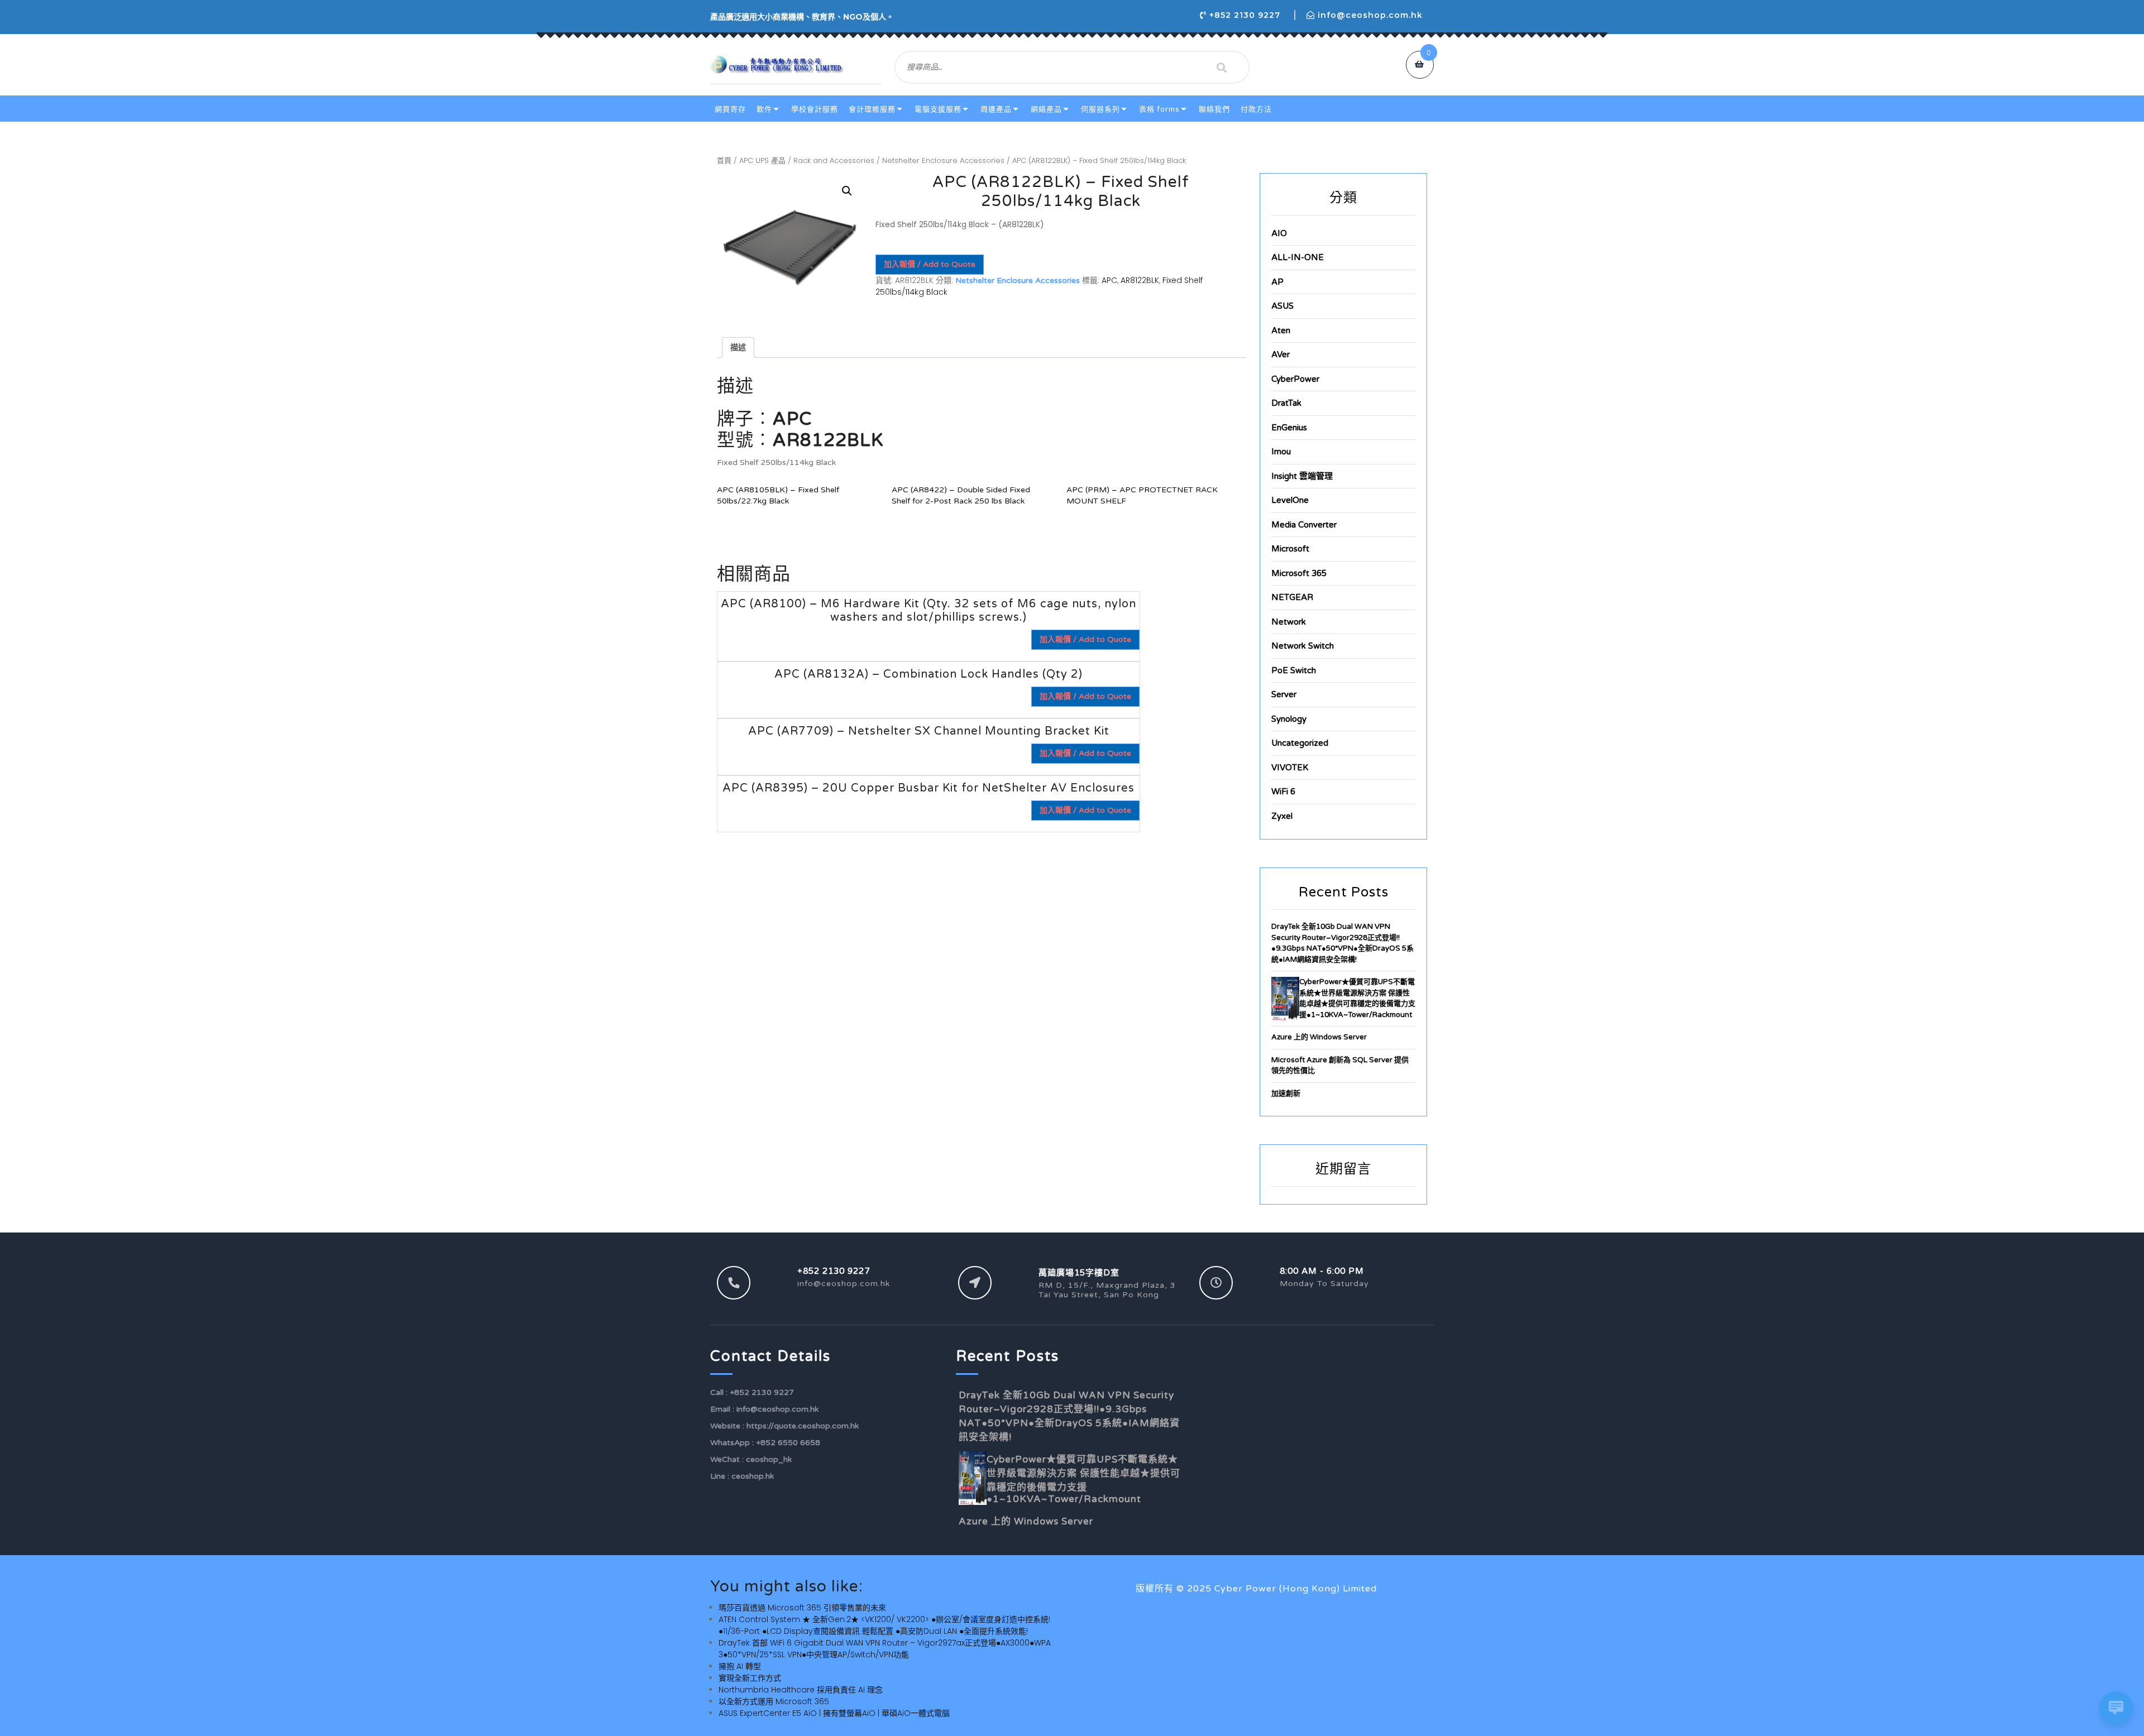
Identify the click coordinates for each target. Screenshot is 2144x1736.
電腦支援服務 (938, 109)
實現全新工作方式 (750, 1678)
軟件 (764, 109)
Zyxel (1282, 816)
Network (1289, 622)
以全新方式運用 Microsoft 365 (774, 1701)
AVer (1281, 354)
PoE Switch (1294, 670)
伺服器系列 (1100, 109)
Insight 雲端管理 (1302, 476)
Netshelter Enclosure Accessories (943, 160)
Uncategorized (1300, 743)
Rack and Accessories (834, 160)
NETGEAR (1292, 597)
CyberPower (1295, 379)
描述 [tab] (738, 347)
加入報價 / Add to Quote (930, 264)
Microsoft (1290, 549)
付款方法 (1256, 109)
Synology (1289, 719)
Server (1284, 694)
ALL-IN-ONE (1298, 257)
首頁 (724, 160)
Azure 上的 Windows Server (1319, 1037)
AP (1277, 282)
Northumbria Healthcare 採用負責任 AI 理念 (801, 1690)
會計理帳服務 (872, 109)
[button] (847, 191)
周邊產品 (996, 109)
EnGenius (1289, 428)
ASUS (1282, 306)
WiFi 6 (1283, 792)
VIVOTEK (1290, 768)
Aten (1281, 330)
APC (1109, 280)
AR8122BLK (1140, 280)
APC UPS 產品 (762, 160)
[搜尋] (1222, 68)
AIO (1279, 233)
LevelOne (1290, 500)
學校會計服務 (815, 109)
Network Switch (1303, 646)
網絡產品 (1046, 109)
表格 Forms (1159, 109)
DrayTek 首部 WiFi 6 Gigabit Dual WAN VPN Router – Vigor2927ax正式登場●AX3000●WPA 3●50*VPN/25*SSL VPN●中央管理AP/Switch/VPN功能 (885, 1649)
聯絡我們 (1214, 109)
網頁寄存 (730, 109)
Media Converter (1304, 525)
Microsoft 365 (1299, 573)
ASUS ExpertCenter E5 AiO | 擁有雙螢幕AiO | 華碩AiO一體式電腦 (834, 1713)
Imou (1281, 452)
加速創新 (1286, 1094)
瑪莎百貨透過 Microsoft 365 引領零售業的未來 (802, 1608)
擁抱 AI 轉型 (740, 1666)
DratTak (1286, 403)
